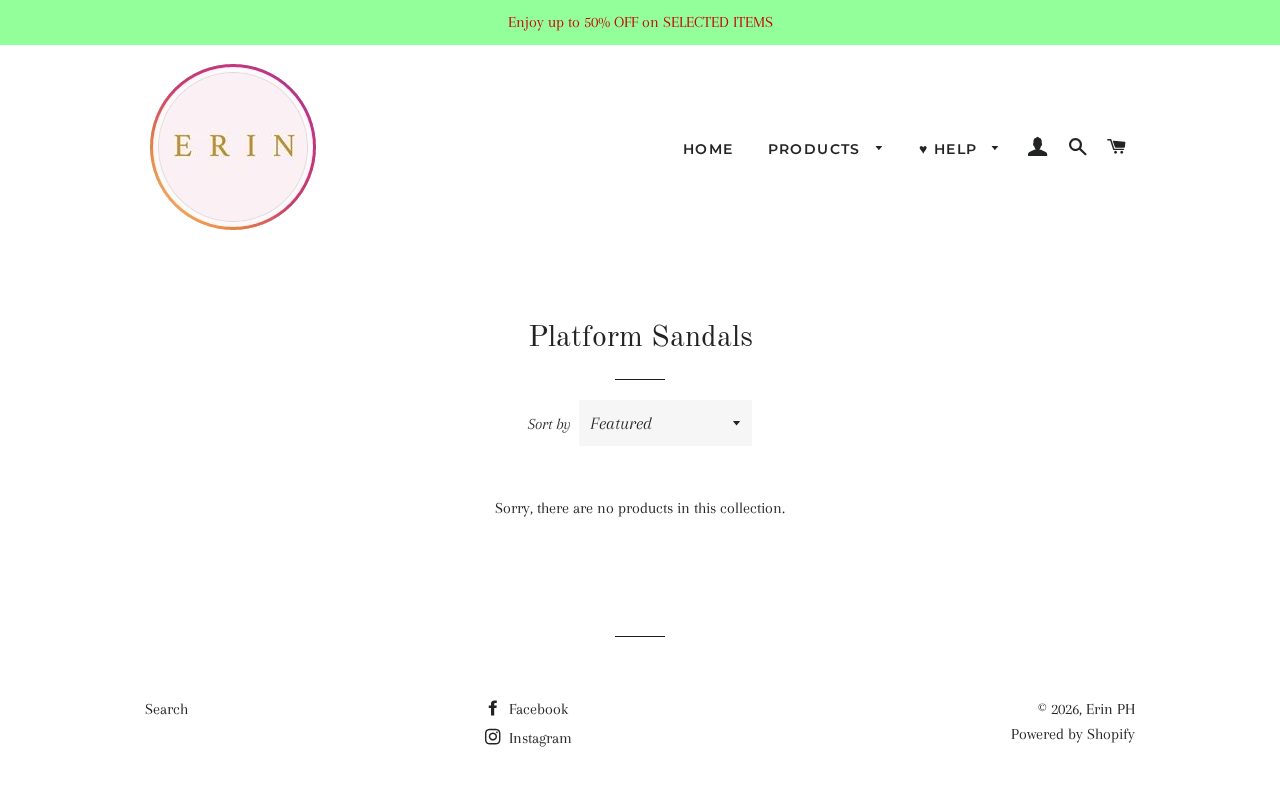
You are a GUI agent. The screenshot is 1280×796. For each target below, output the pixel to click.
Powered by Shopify (1073, 734)
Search (166, 709)
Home (708, 149)
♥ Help (951, 149)
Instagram (538, 738)
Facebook (536, 709)
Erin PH (1110, 709)
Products (817, 149)
